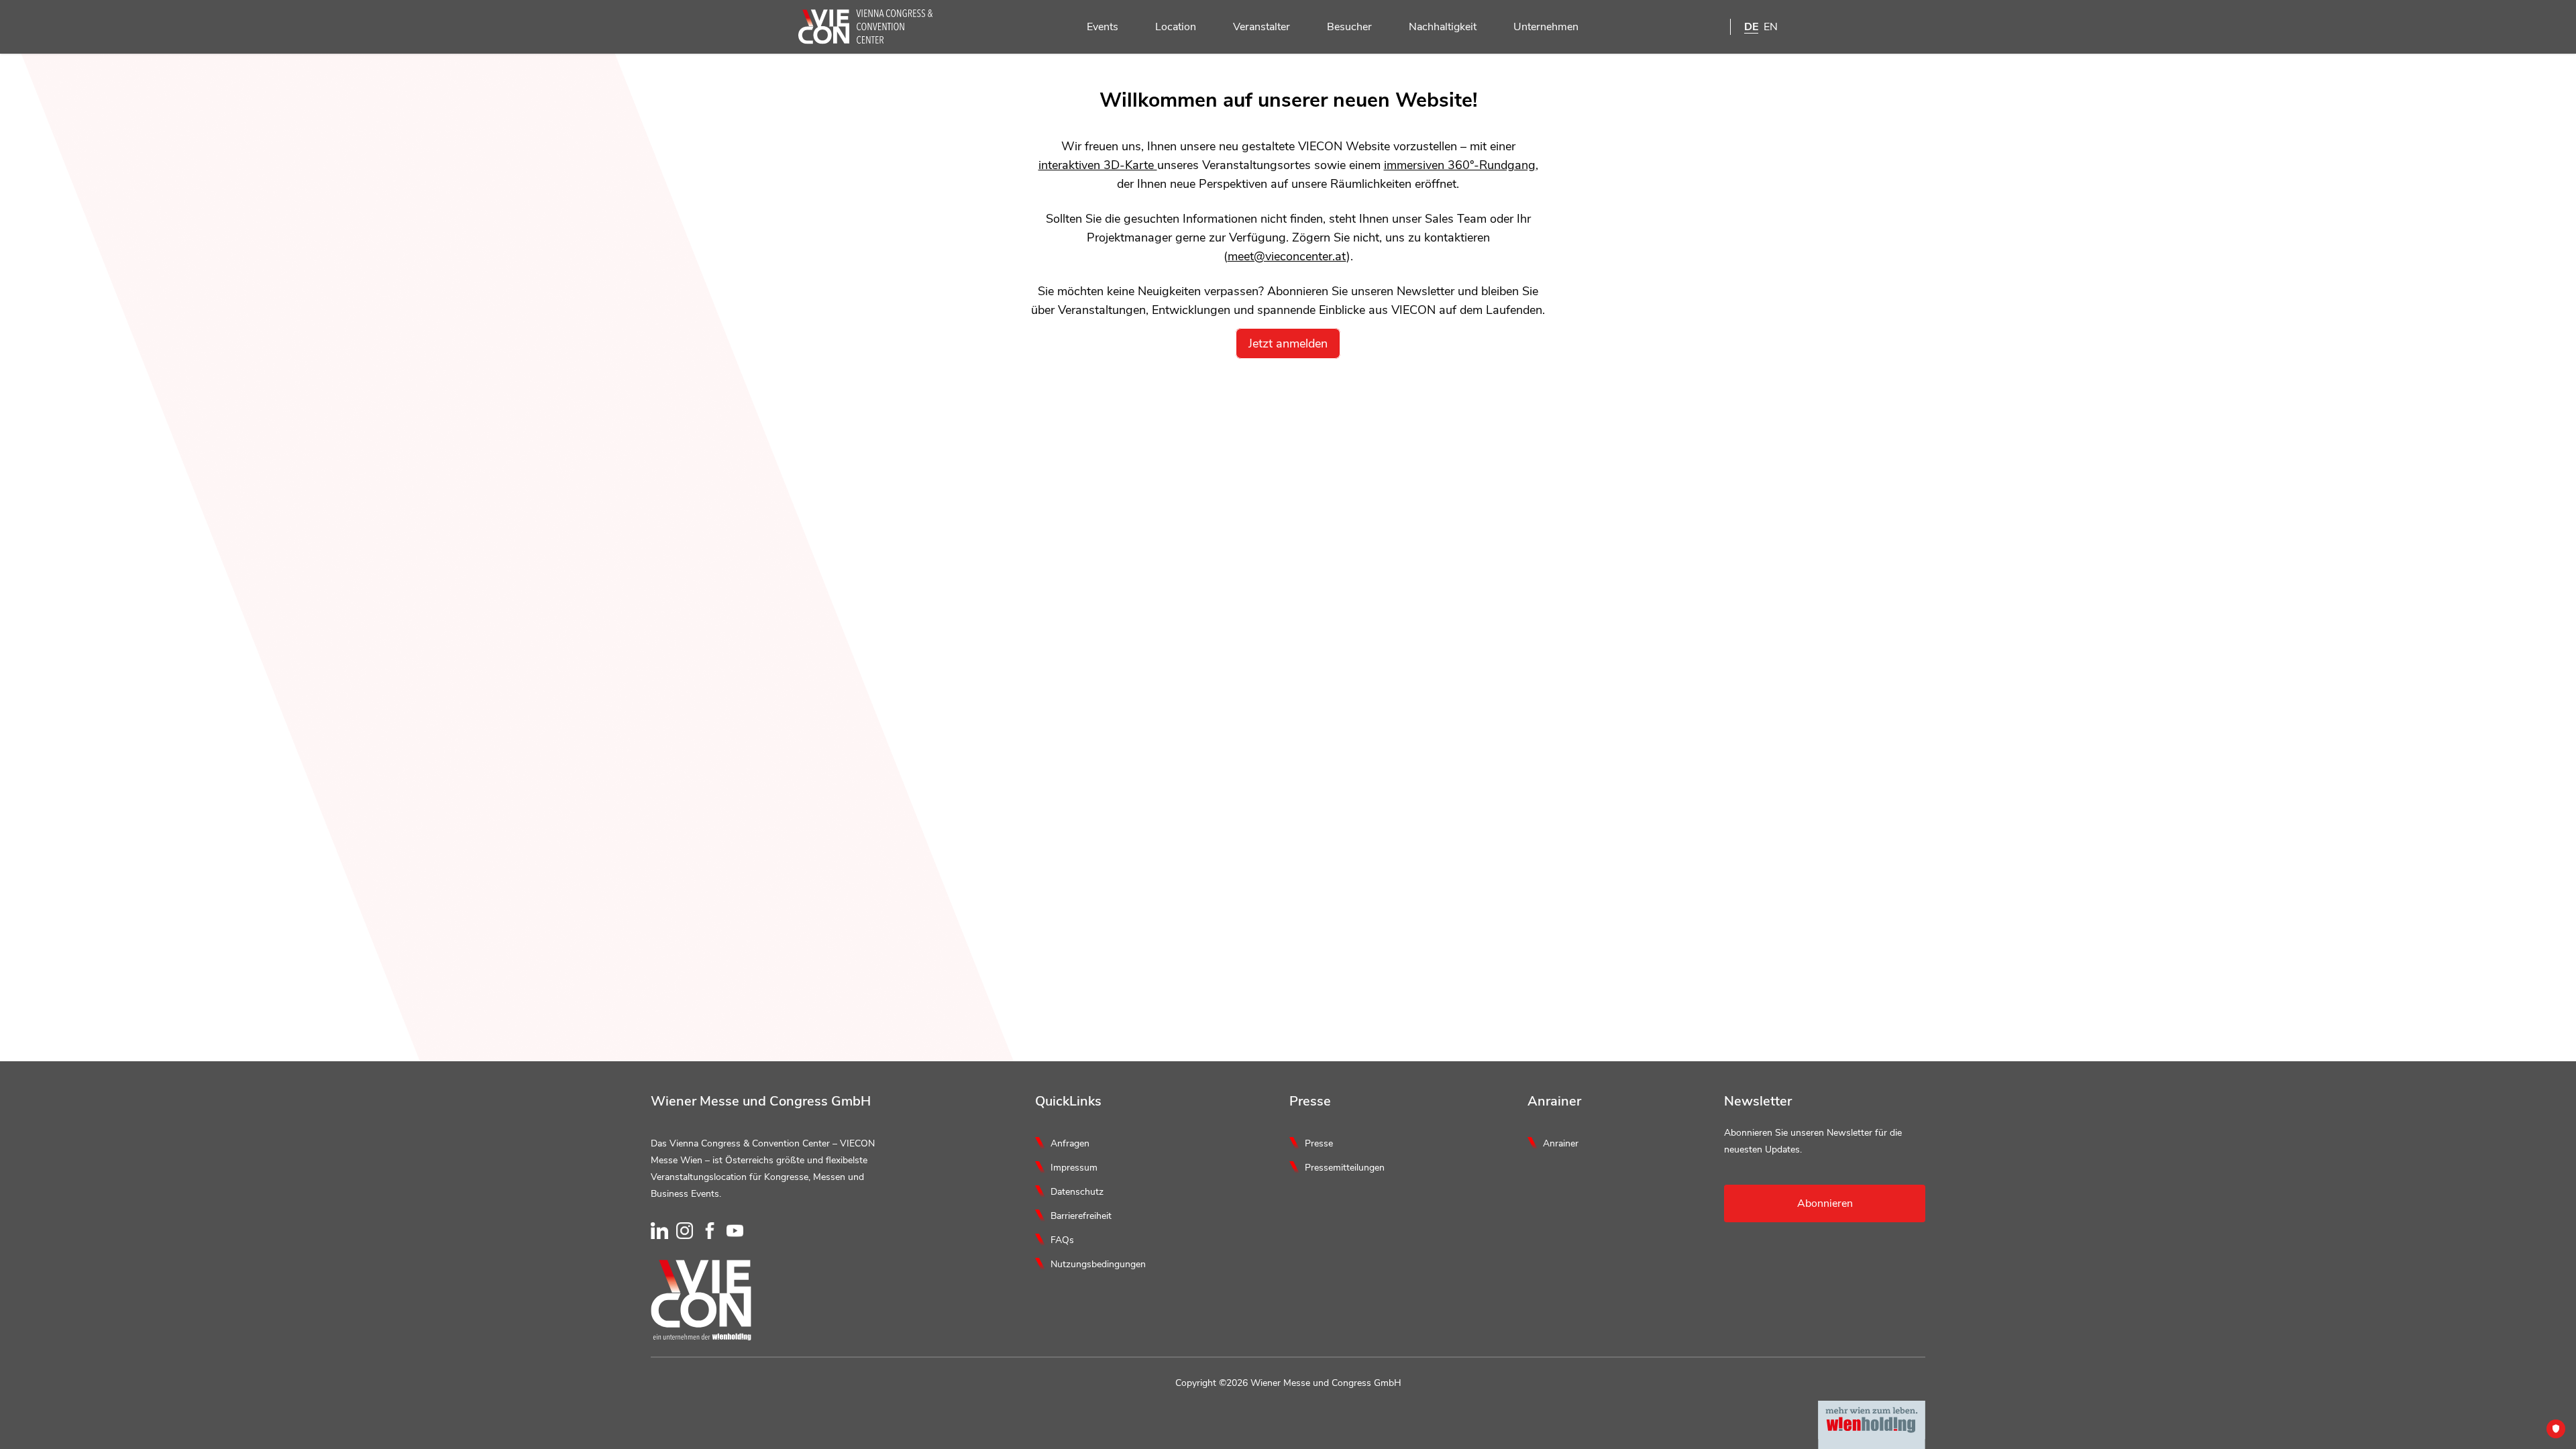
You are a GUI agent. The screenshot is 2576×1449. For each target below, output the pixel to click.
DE (1751, 27)
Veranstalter (1262, 27)
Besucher (1349, 27)
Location (1176, 27)
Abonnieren (1825, 1203)
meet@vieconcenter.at (1287, 256)
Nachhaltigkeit (1443, 27)
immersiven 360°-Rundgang (1460, 165)
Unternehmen (1546, 27)
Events (1103, 27)
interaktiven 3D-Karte (1098, 165)
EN (1771, 27)
